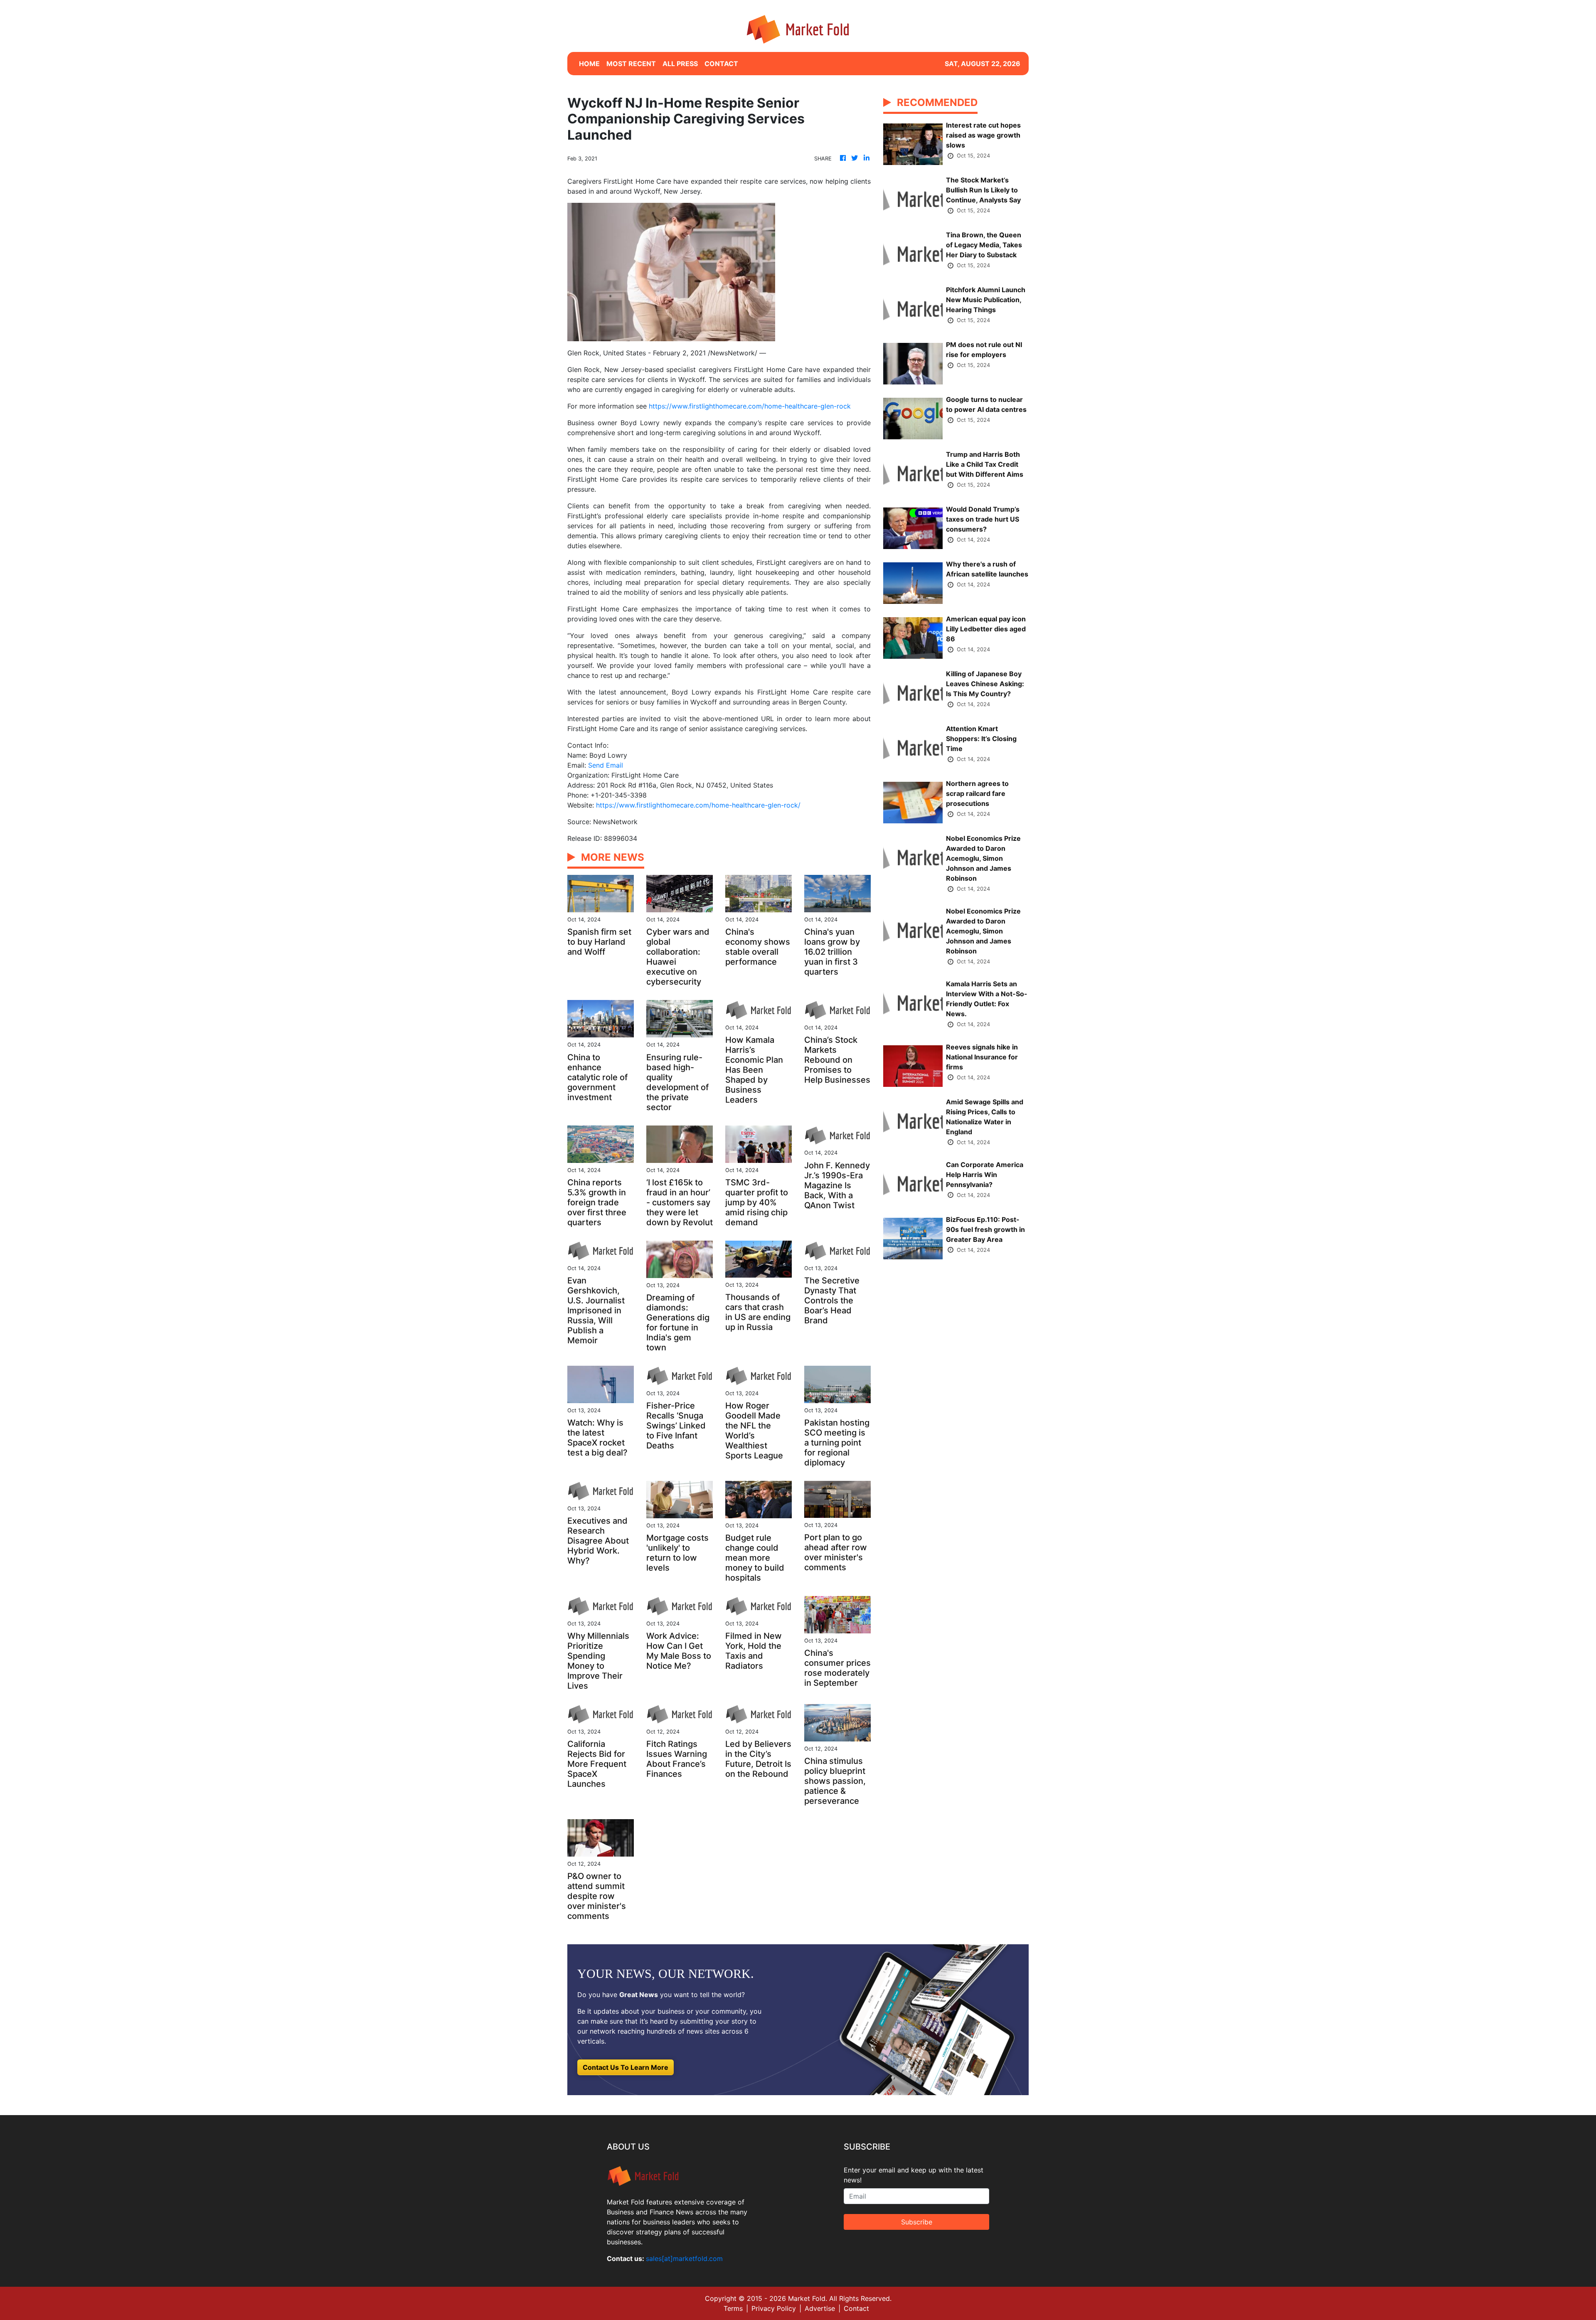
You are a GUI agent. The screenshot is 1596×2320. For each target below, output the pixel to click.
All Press (680, 64)
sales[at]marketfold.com (684, 2258)
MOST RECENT (631, 64)
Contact (856, 2308)
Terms (733, 2308)
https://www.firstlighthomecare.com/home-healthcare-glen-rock (750, 406)
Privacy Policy (774, 2308)
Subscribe (917, 2222)
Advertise (820, 2308)
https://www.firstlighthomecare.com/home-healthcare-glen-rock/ (698, 805)
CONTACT (721, 64)
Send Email (606, 765)
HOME (589, 64)
